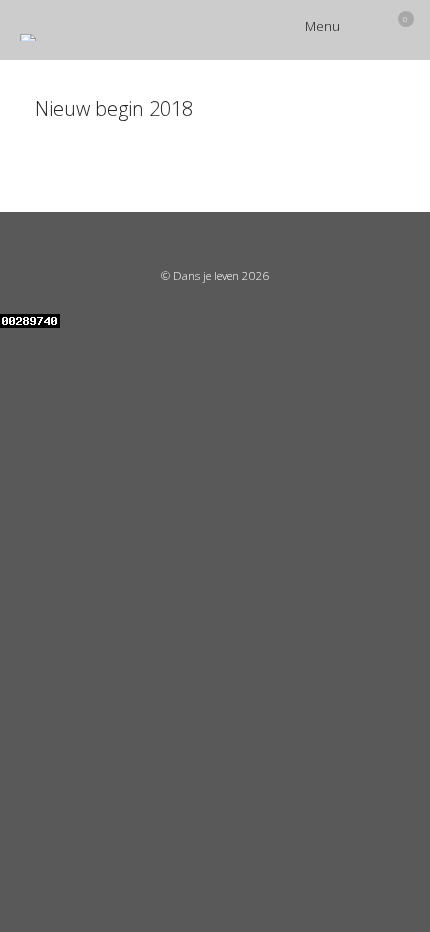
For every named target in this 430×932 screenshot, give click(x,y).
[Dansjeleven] (28, 37)
